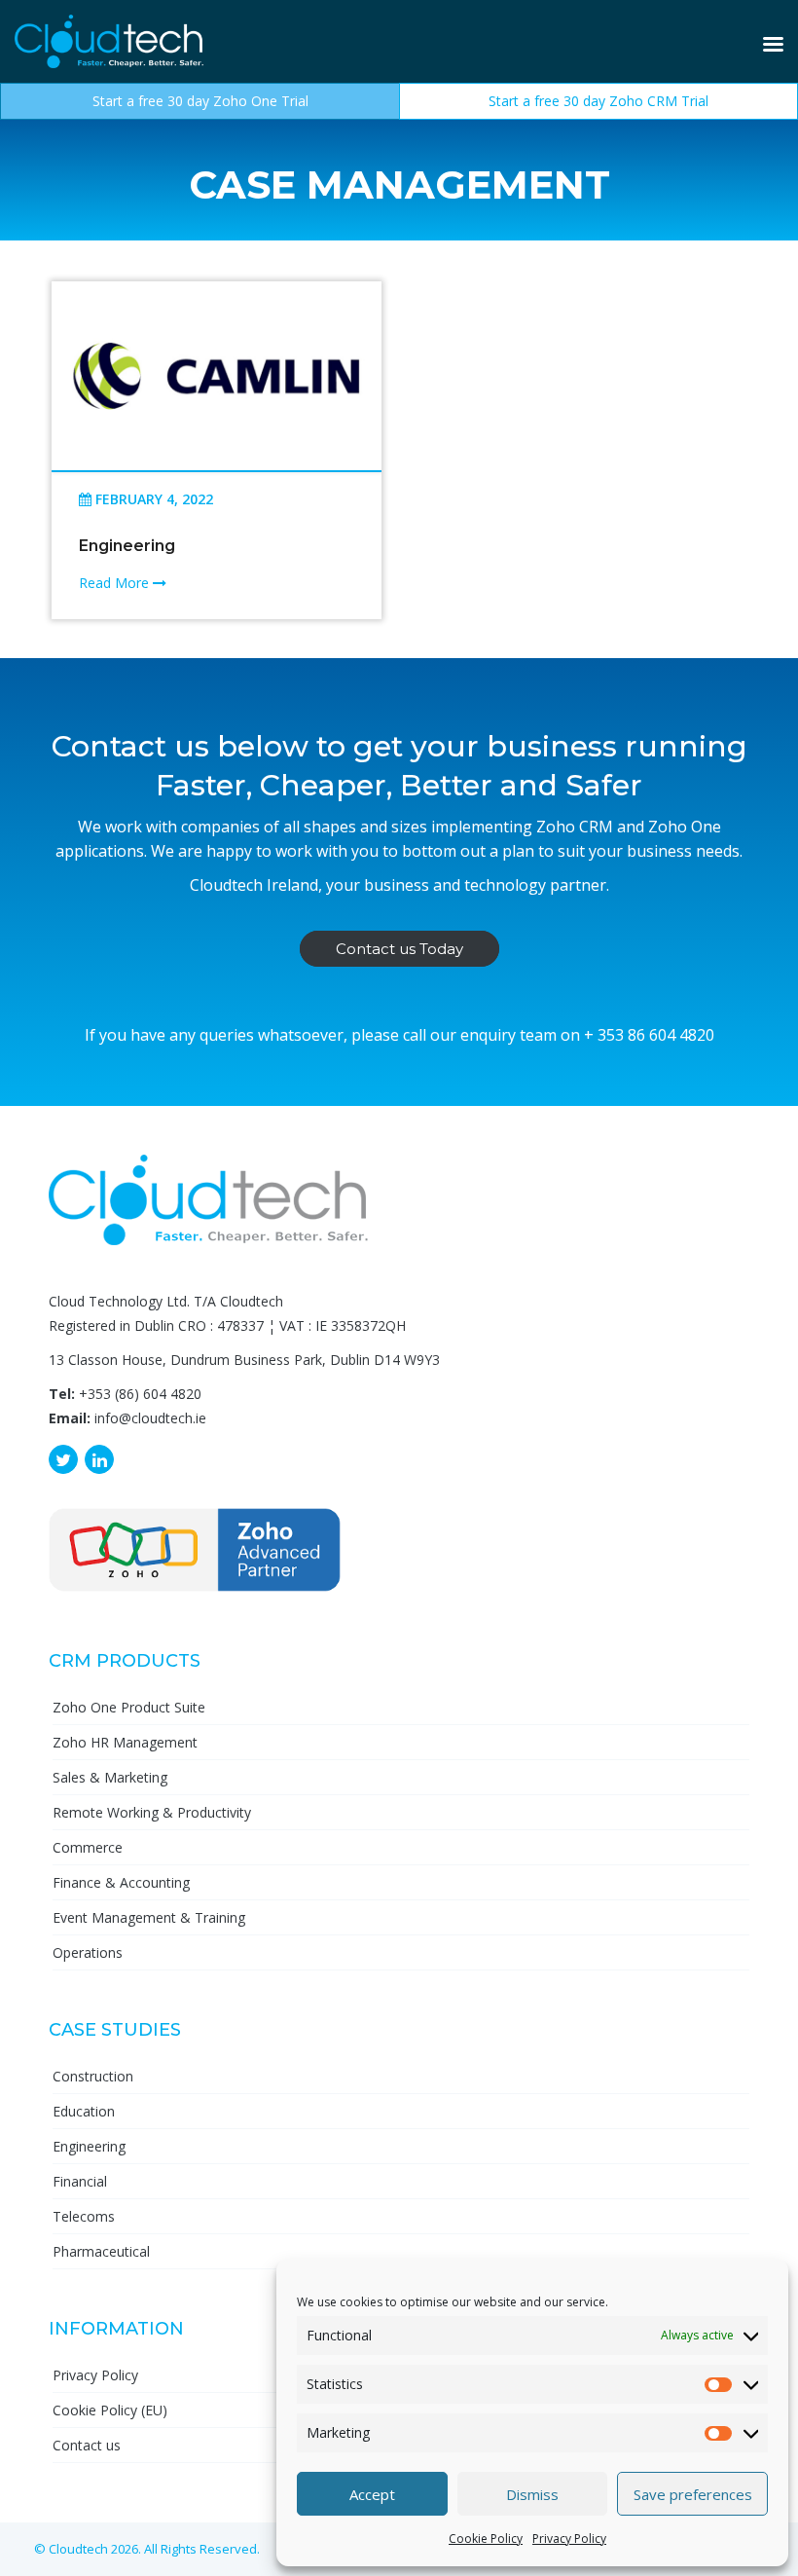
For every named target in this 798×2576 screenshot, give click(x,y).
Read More (116, 583)
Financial (80, 2181)
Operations (88, 1952)
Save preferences (693, 2494)
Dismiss (532, 2494)
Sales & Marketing (110, 1777)
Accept (372, 2494)
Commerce (88, 1847)
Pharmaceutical (101, 2251)
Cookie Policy (486, 2539)
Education (84, 2111)
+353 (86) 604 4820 (140, 1394)
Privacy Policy (569, 2539)
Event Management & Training (149, 1917)
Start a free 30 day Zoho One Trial (200, 101)
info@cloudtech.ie (150, 1418)
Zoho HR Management (125, 1742)
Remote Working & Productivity (152, 1812)
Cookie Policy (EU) (110, 2410)
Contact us (87, 2445)
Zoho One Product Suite (129, 1707)
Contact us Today (399, 949)
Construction (93, 2076)
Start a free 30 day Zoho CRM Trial (598, 101)
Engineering (127, 546)
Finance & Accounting (121, 1882)
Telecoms (84, 2216)
